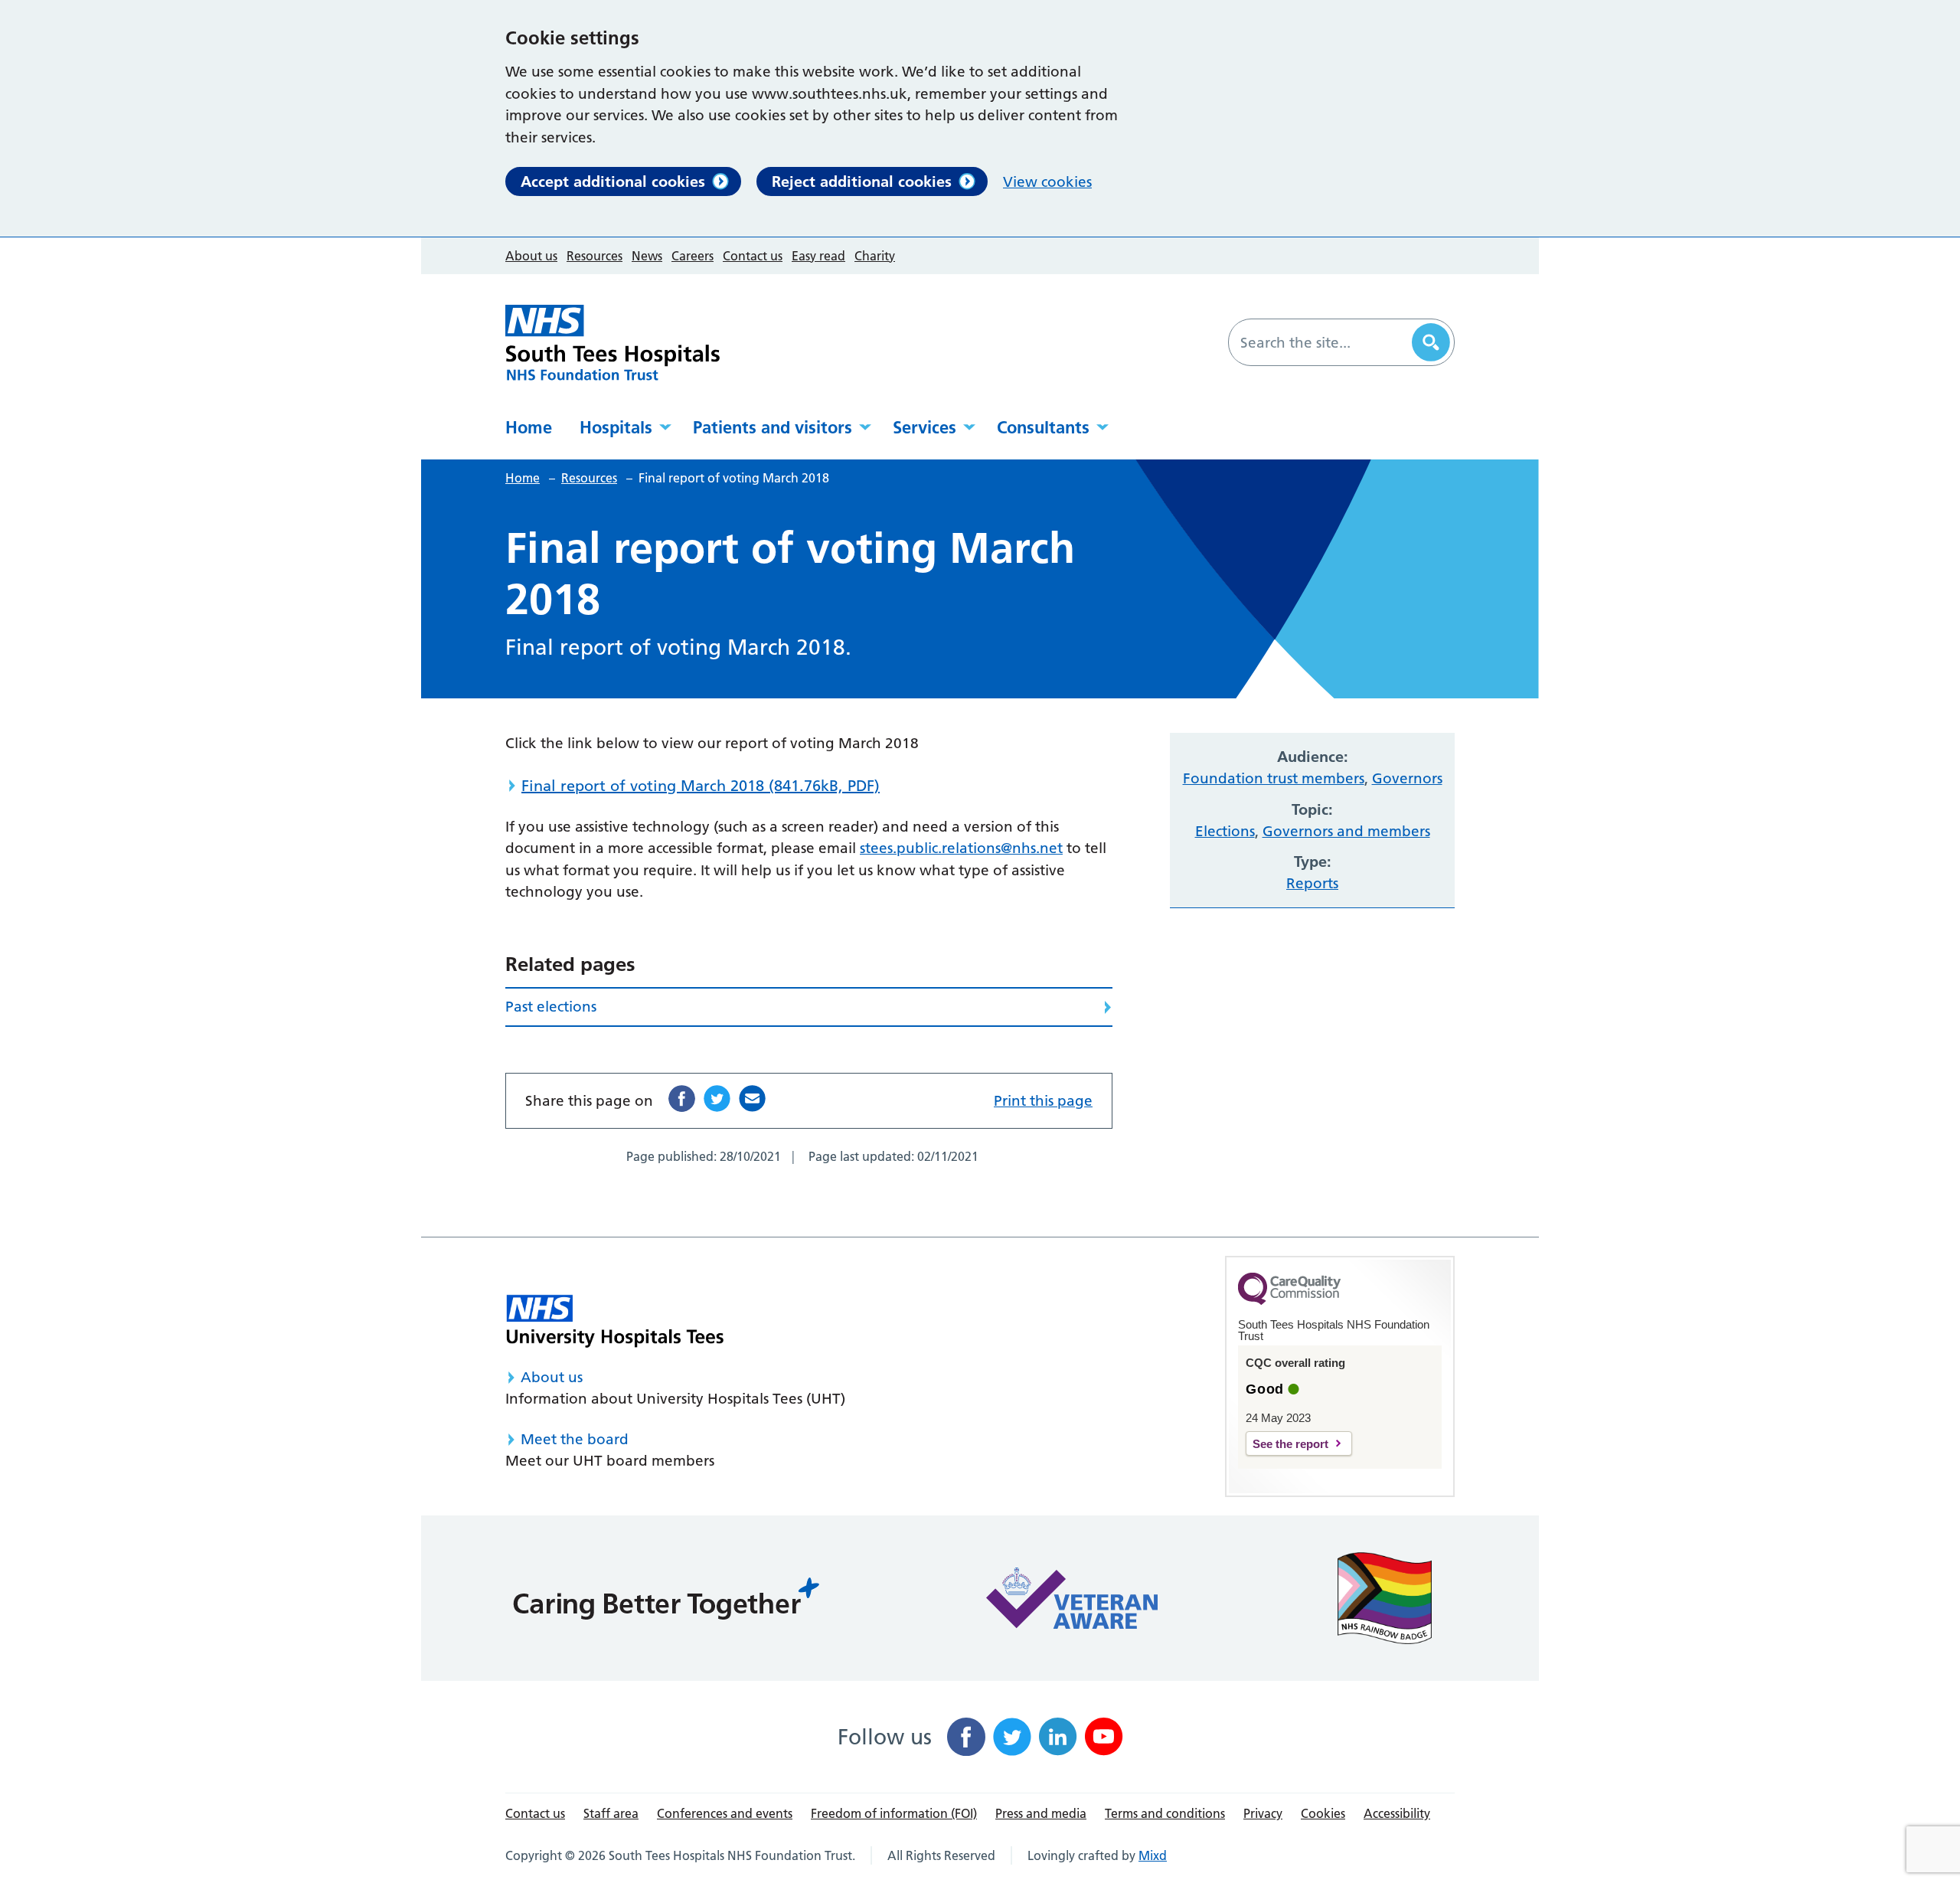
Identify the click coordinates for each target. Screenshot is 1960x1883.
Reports (1312, 883)
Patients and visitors (773, 427)
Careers (693, 256)
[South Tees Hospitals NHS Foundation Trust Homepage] (612, 343)
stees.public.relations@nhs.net (961, 848)
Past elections (551, 1007)
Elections (1225, 831)
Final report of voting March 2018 (701, 786)
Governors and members (1346, 831)
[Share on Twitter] (717, 1098)
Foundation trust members (1274, 778)
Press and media (1041, 1813)
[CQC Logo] (1289, 1301)
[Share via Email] (752, 1098)
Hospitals (616, 427)
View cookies (1047, 182)
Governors (1407, 778)
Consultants (1043, 427)
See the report (1290, 1444)
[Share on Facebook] (682, 1098)
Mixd (1153, 1855)
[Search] (1431, 342)
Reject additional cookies (862, 181)
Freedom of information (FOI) (894, 1813)
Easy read (818, 256)
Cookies (1323, 1813)
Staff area (611, 1813)
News (647, 256)
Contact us (753, 256)
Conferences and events (725, 1813)
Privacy (1263, 1813)
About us (531, 256)
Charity (875, 256)
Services (924, 427)
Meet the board (575, 1439)
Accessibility (1397, 1813)
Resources (595, 256)
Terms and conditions (1165, 1813)
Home (529, 427)
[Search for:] (1322, 342)
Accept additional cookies (613, 181)
